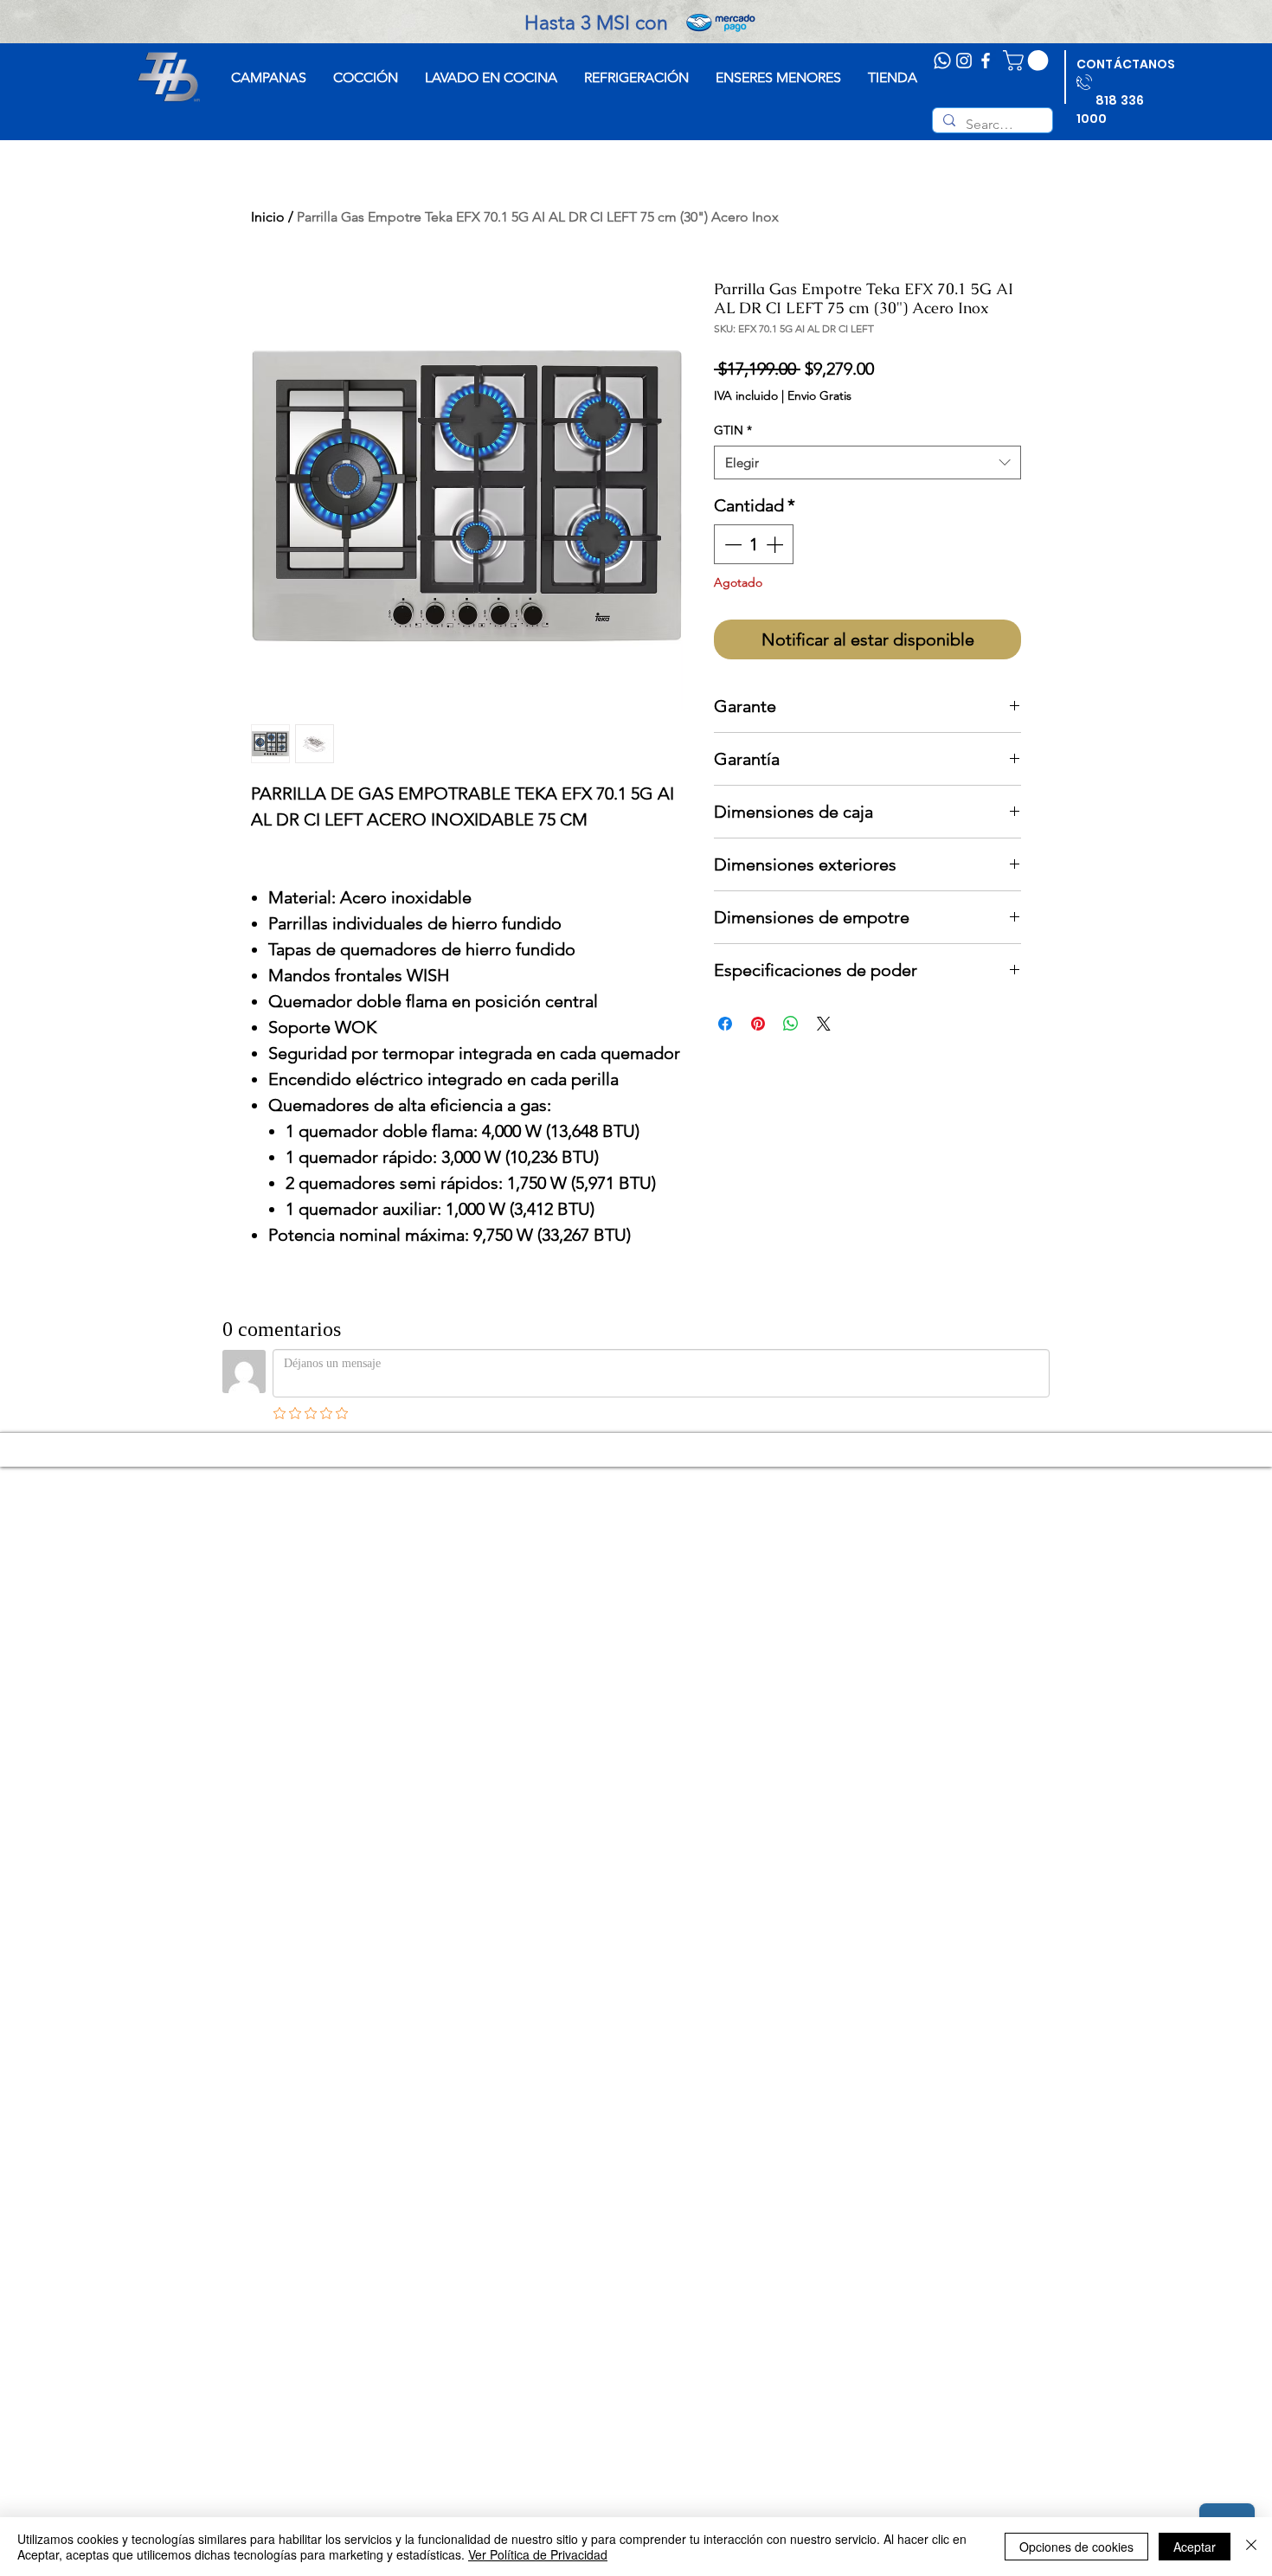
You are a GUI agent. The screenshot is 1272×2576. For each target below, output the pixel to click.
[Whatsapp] (942, 61)
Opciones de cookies (1076, 2547)
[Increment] (776, 544)
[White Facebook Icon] (986, 61)
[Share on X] (824, 1024)
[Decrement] (731, 544)
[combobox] (867, 463)
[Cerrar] (1251, 2547)
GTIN (733, 430)
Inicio (268, 217)
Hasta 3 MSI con (635, 23)
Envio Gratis (819, 395)
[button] (1028, 61)
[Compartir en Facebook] (725, 1024)
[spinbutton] (754, 544)
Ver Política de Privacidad (538, 2554)
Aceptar (1195, 2547)
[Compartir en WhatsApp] (791, 1024)
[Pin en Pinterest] (758, 1024)
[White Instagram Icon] (964, 61)
